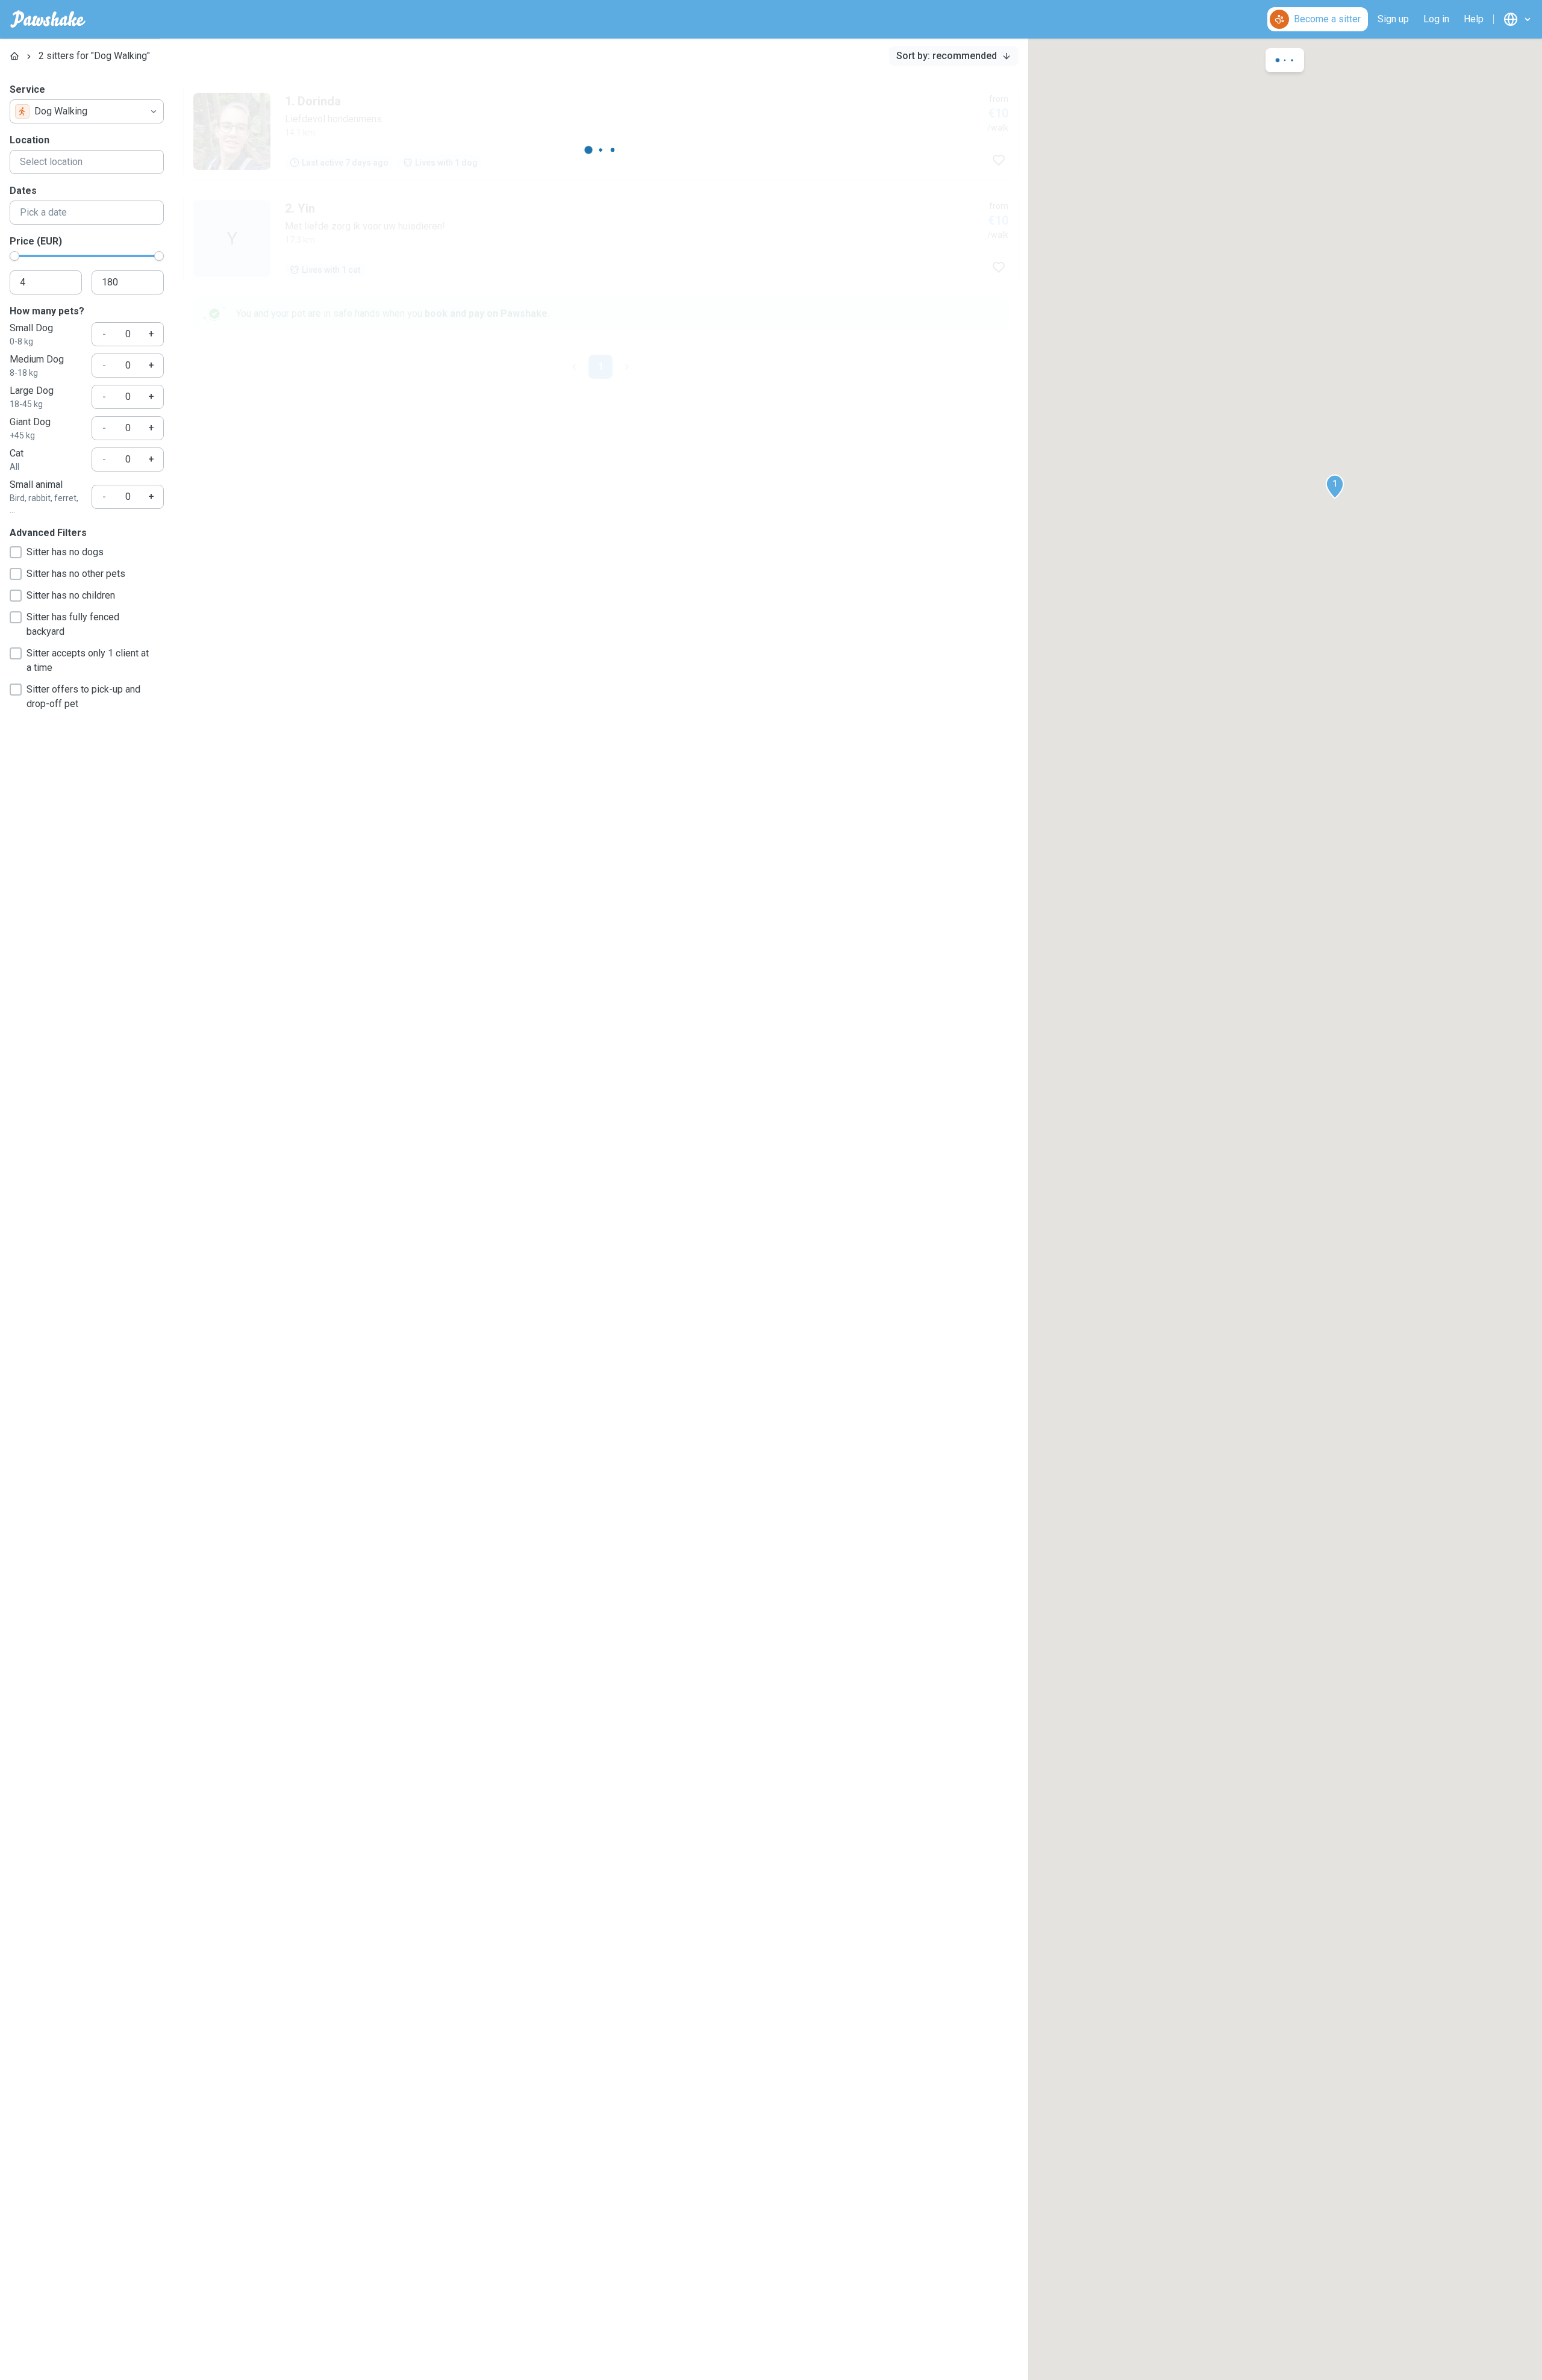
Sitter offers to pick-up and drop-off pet (83, 696)
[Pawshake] (48, 19)
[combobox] (87, 111)
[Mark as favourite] (999, 160)
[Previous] (574, 367)
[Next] (627, 367)
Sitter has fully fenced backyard (73, 624)
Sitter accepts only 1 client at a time (88, 660)
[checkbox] (16, 552)
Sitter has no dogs (65, 552)
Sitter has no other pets (76, 574)
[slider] (14, 256)
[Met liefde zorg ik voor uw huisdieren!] (601, 238)
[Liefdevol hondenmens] (601, 131)
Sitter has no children (71, 595)
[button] (1335, 487)
